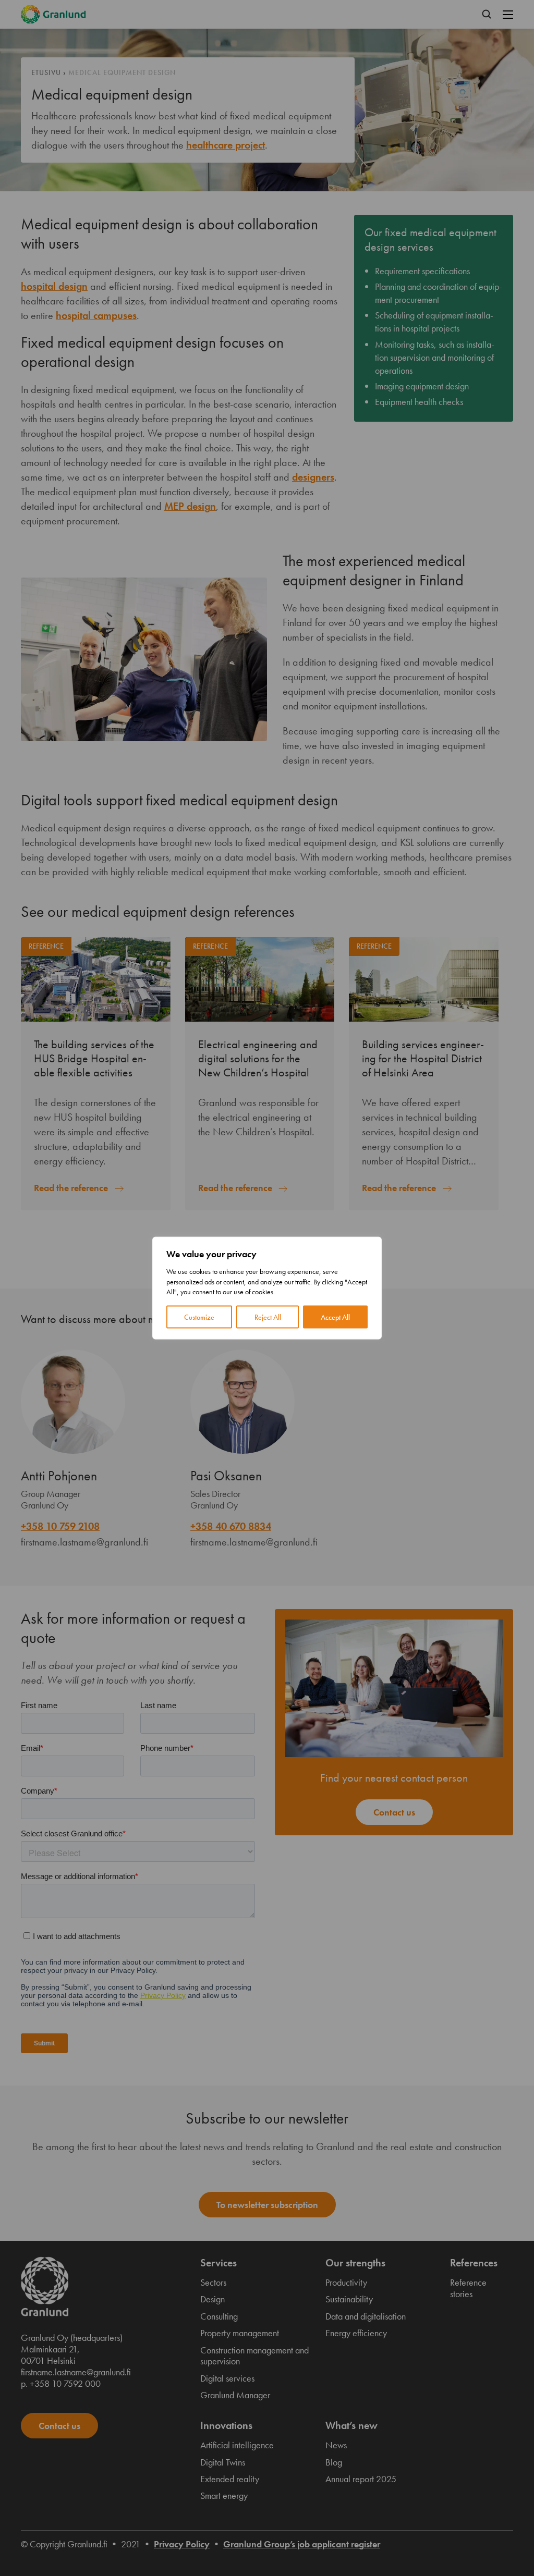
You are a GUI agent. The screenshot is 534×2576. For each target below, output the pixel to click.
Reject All (268, 1317)
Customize (199, 1317)
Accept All (335, 1317)
